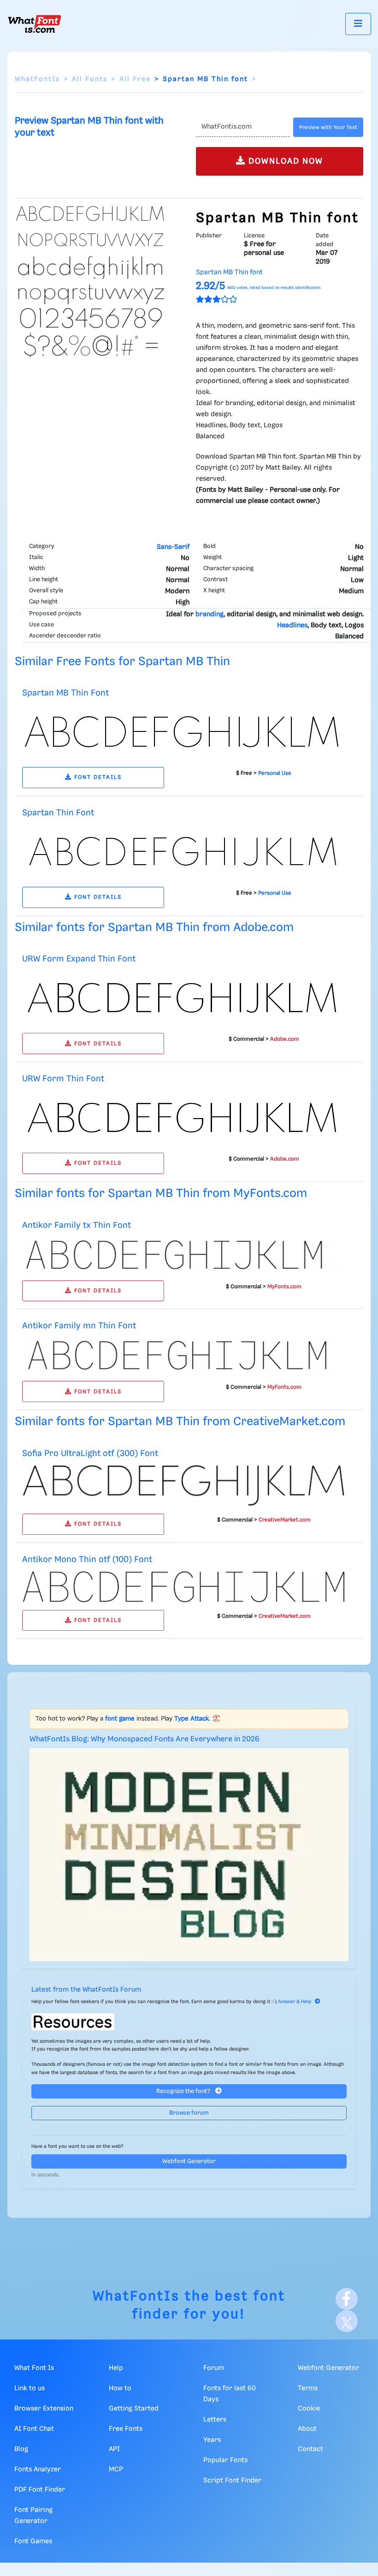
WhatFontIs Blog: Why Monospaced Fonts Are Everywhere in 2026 (145, 1739)
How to (120, 2388)
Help (116, 2368)
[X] (347, 2321)
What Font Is (34, 2368)
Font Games (33, 2541)
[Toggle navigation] (358, 24)
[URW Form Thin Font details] (183, 1118)
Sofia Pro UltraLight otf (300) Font (90, 1453)
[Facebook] (347, 2299)
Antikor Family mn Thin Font (79, 1326)
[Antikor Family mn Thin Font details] (183, 1356)
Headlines (292, 625)
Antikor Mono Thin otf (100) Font (87, 1559)
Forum (214, 2368)
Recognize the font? (184, 2091)
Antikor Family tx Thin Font (77, 1225)
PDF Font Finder (40, 2490)
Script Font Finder (232, 2481)
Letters (215, 2420)
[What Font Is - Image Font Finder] (35, 24)
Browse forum (189, 2113)
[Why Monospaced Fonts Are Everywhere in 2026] (189, 1854)
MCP (116, 2470)
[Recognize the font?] (189, 2022)
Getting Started (134, 2409)
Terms (308, 2388)
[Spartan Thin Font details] (183, 852)
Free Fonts (126, 2429)
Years (212, 2440)
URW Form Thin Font (63, 1079)
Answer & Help (295, 2002)
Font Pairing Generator (33, 2516)
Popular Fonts (225, 2460)
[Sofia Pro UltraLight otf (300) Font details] (183, 1485)
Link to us (30, 2388)
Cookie (309, 2409)
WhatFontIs (37, 79)
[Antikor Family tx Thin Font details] (183, 1255)
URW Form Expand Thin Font (79, 959)
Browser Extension (44, 2409)
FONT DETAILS (97, 777)
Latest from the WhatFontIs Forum (86, 1990)
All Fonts (90, 79)
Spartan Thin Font (58, 813)
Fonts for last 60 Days (230, 2394)
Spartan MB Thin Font (65, 693)
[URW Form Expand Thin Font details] (183, 998)
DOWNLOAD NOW (284, 161)
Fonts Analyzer (38, 2470)
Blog (21, 2449)
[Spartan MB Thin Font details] (183, 732)
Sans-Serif (173, 547)
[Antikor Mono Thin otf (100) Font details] (183, 1586)
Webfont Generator (189, 2161)
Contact (310, 2449)
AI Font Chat (34, 2429)
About (307, 2429)
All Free (135, 79)
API (114, 2449)
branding (210, 614)
